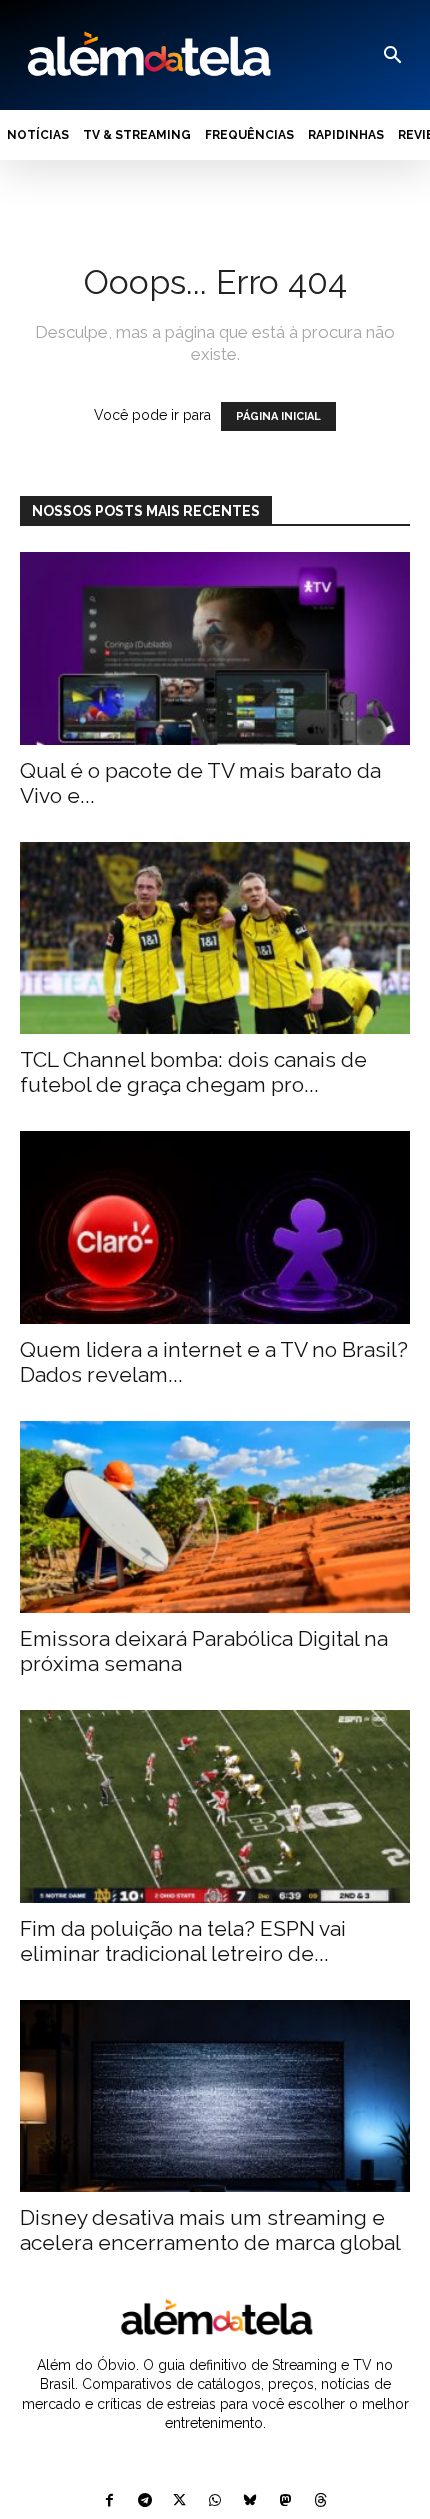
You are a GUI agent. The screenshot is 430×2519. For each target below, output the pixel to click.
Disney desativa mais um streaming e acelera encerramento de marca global (210, 2230)
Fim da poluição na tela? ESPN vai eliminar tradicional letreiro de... (183, 1941)
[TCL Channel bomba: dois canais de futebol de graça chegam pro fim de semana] (215, 938)
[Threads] (320, 2501)
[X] (179, 2501)
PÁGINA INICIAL (278, 416)
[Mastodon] (285, 2501)
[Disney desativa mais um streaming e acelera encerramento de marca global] (215, 2096)
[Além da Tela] (147, 55)
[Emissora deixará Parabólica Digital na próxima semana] (215, 1517)
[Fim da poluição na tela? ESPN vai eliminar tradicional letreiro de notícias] (215, 1806)
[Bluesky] (250, 2501)
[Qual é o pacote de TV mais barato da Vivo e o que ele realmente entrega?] (215, 648)
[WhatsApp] (214, 2501)
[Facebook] (109, 2501)
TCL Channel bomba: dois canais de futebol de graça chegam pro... (193, 1072)
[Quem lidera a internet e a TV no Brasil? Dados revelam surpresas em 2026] (215, 1227)
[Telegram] (144, 2501)
